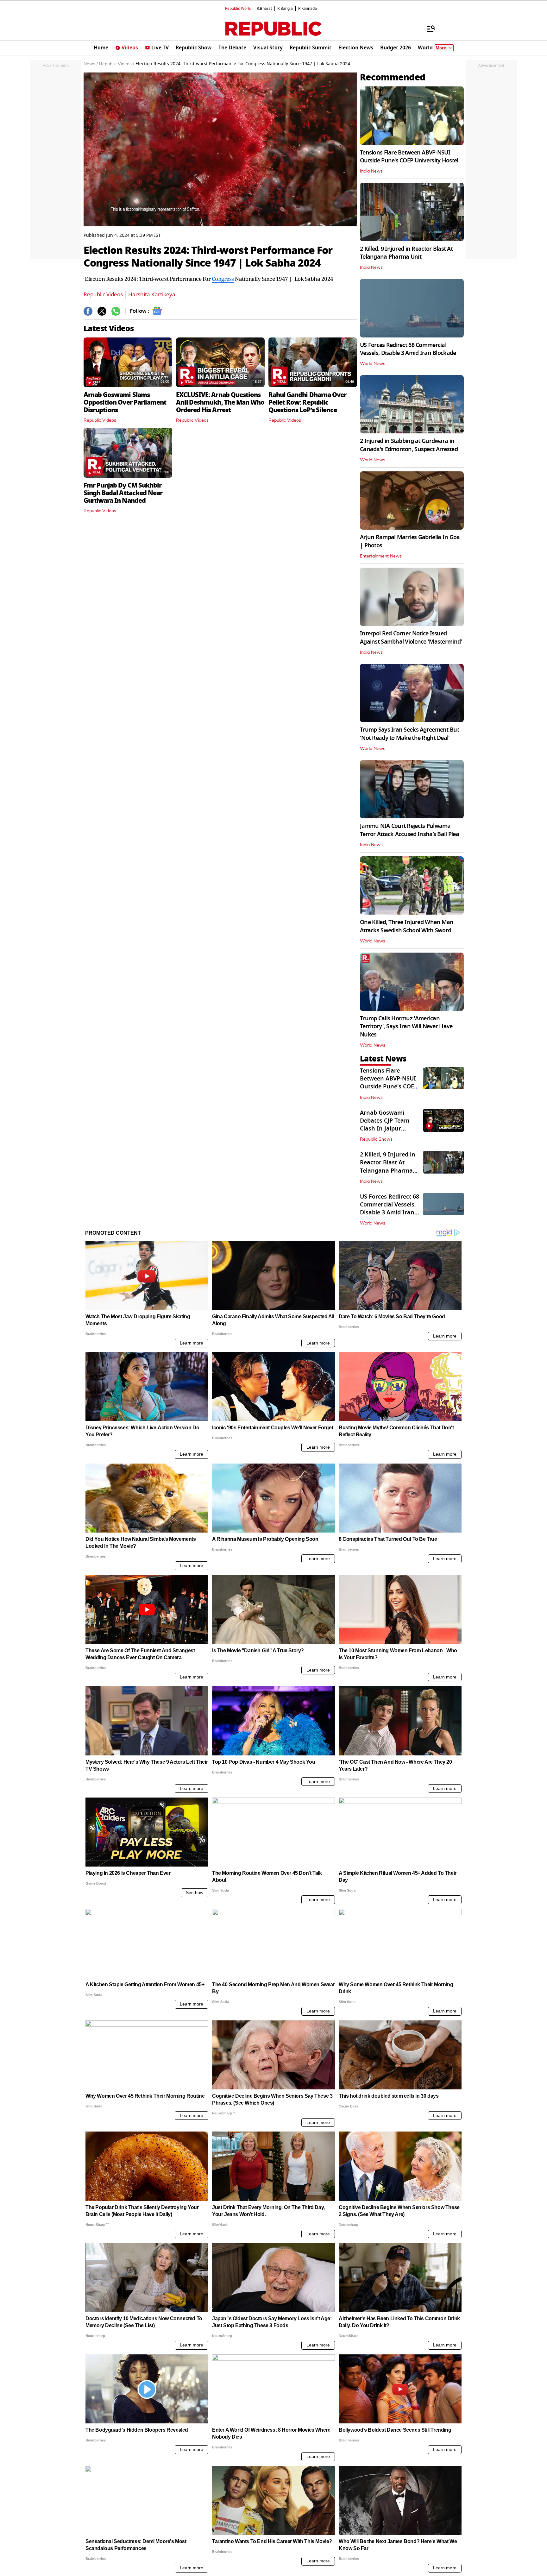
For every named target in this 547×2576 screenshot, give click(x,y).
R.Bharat (264, 9)
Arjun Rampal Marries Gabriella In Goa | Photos (410, 541)
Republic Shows (376, 1139)
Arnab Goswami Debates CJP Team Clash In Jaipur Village (385, 1125)
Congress (223, 279)
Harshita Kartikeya (152, 295)
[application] (220, 149)
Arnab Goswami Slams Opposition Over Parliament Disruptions (125, 402)
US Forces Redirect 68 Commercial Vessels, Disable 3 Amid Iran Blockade (408, 349)
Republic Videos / (117, 64)
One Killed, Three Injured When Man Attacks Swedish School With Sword (407, 926)
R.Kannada (308, 9)
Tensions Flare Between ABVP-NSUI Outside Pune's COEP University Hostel (409, 157)
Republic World (238, 9)
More (441, 48)
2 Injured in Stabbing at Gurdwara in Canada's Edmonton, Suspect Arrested (409, 445)
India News (371, 171)
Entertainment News (381, 556)
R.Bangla (285, 9)
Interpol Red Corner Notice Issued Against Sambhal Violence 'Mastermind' (411, 637)
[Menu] (428, 28)
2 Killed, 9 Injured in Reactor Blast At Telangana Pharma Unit (406, 253)
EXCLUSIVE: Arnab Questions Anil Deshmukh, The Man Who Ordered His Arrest (220, 402)
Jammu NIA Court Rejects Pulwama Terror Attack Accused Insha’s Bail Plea (409, 830)
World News (373, 364)
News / (91, 64)
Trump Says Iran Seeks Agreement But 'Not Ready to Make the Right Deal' (409, 734)
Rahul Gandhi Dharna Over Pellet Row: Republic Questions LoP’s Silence (307, 402)
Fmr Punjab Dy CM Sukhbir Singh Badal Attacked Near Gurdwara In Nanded (123, 493)
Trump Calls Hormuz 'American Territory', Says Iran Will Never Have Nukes (406, 1026)
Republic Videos (103, 295)
